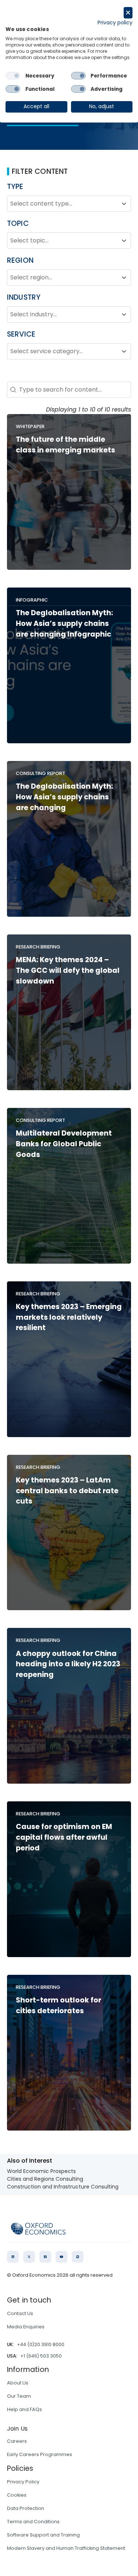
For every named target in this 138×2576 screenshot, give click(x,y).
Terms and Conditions (33, 2522)
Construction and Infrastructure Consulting (63, 2187)
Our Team (19, 2396)
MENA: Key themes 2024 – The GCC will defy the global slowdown (68, 970)
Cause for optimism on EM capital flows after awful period (64, 1837)
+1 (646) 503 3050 (41, 2356)
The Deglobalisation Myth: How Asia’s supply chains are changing (64, 797)
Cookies (17, 2495)
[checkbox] (13, 76)
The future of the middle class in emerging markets (66, 445)
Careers (17, 2441)
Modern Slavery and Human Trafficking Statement (66, 2548)
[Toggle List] (124, 204)
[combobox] (63, 204)
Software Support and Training (43, 2535)
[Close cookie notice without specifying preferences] (128, 13)
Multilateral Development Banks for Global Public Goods (64, 1144)
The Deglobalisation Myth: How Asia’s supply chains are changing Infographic (64, 624)
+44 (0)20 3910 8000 (41, 2344)
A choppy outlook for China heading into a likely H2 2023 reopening (68, 1664)
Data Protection (26, 2508)
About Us (18, 2383)
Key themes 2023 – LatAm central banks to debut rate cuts (67, 1491)
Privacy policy (115, 23)
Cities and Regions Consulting (45, 2179)
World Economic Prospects (41, 2171)
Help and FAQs (24, 2409)
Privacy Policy (23, 2482)
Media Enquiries (26, 2327)
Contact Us (20, 2313)
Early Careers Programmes (40, 2454)
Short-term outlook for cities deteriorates (59, 2005)
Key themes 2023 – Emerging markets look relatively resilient (69, 1317)
